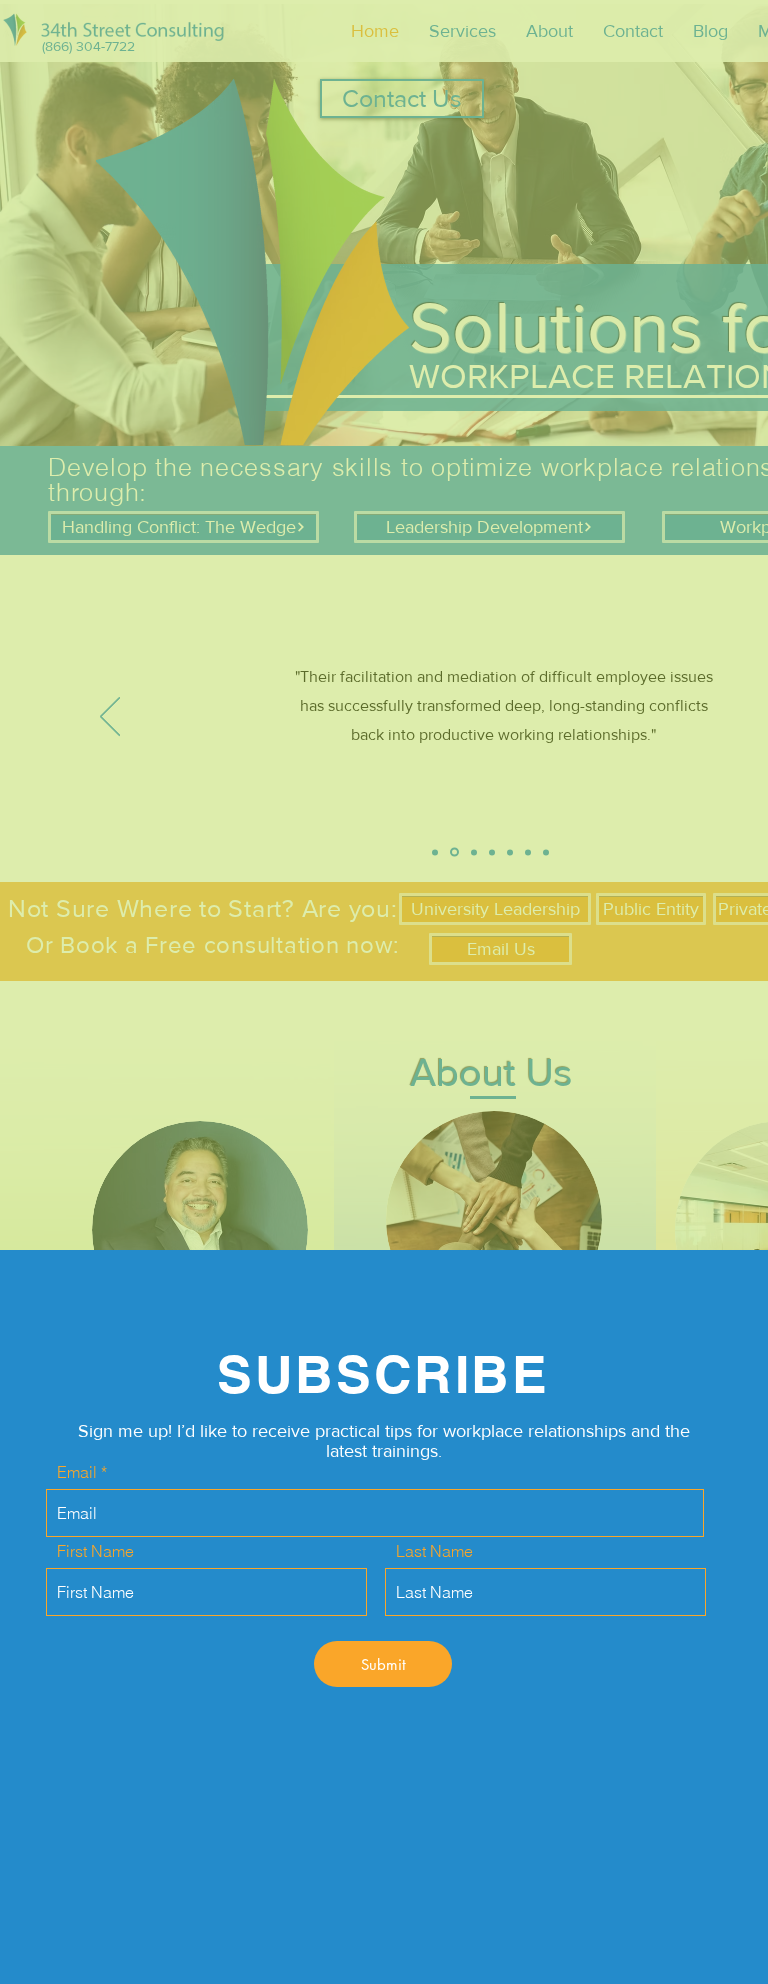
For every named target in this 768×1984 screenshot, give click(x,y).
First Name (95, 1551)
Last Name (434, 1551)
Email (77, 1472)
